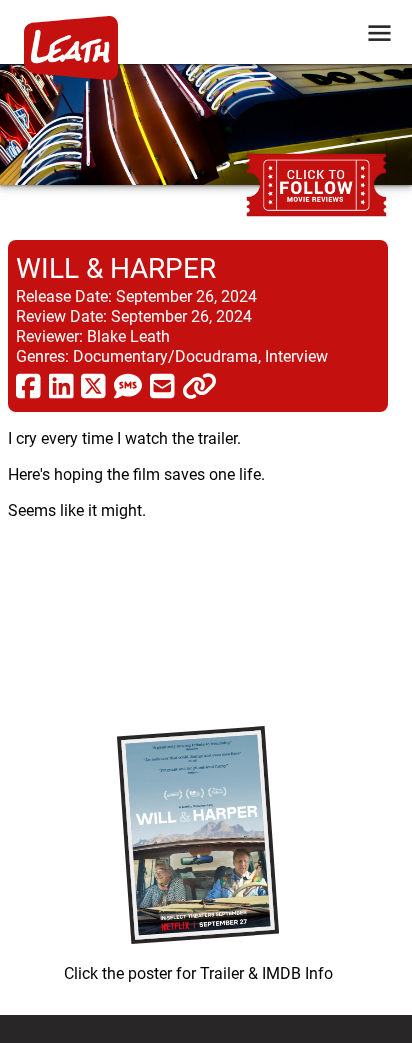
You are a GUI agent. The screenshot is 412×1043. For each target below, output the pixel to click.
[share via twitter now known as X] (93, 385)
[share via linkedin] (61, 385)
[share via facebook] (28, 385)
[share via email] (162, 385)
